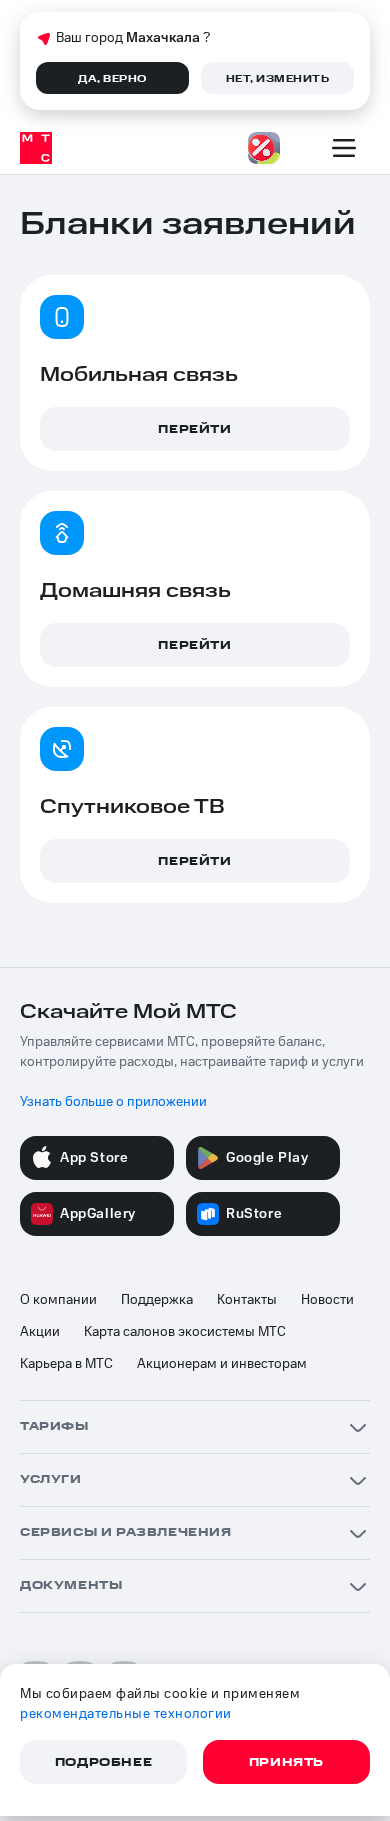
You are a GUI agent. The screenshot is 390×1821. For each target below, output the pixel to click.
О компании (58, 1300)
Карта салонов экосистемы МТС (185, 1332)
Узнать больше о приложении (113, 1102)
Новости (327, 1300)
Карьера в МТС (66, 1364)
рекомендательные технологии (126, 1714)
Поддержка (157, 1300)
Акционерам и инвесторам (222, 1364)
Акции (40, 1332)
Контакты (247, 1300)
